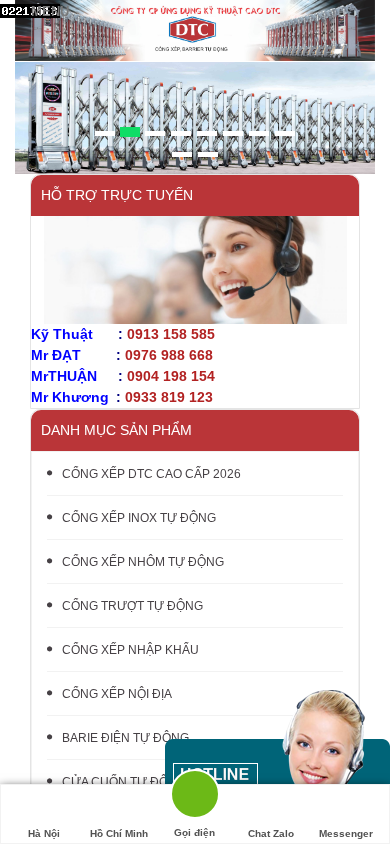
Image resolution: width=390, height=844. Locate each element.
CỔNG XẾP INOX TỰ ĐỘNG (139, 518)
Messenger (346, 833)
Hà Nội (44, 833)
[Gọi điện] (195, 798)
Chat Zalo (271, 833)
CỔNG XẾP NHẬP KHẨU (130, 650)
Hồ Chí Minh (119, 833)
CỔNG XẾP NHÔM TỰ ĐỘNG (143, 562)
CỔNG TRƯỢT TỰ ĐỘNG (132, 606)
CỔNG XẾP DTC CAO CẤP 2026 (151, 474)
